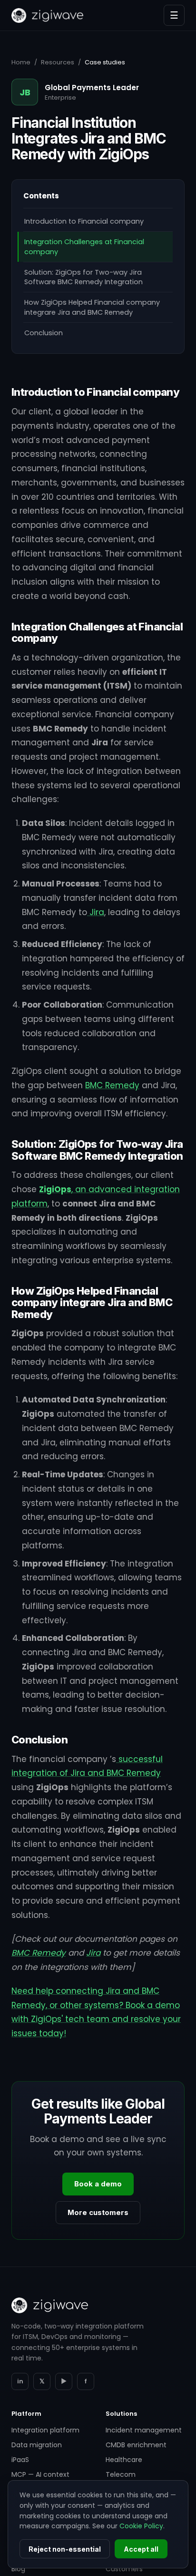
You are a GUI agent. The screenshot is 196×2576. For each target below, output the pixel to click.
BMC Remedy (112, 1085)
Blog (18, 2569)
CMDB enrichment (136, 2445)
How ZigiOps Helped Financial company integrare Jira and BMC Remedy (92, 307)
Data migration (37, 2445)
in (20, 2381)
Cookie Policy (141, 2526)
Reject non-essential (65, 2549)
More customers (98, 2212)
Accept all (141, 2549)
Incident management (144, 2430)
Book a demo (98, 2184)
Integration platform (45, 2430)
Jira (96, 912)
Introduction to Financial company (84, 221)
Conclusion (44, 333)
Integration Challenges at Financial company (84, 247)
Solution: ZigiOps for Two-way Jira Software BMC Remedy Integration (83, 277)
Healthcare (124, 2460)
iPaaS (20, 2460)
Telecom (121, 2474)
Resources (58, 62)
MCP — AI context (40, 2474)
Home (21, 62)
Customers (124, 2569)
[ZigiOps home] (47, 15)
